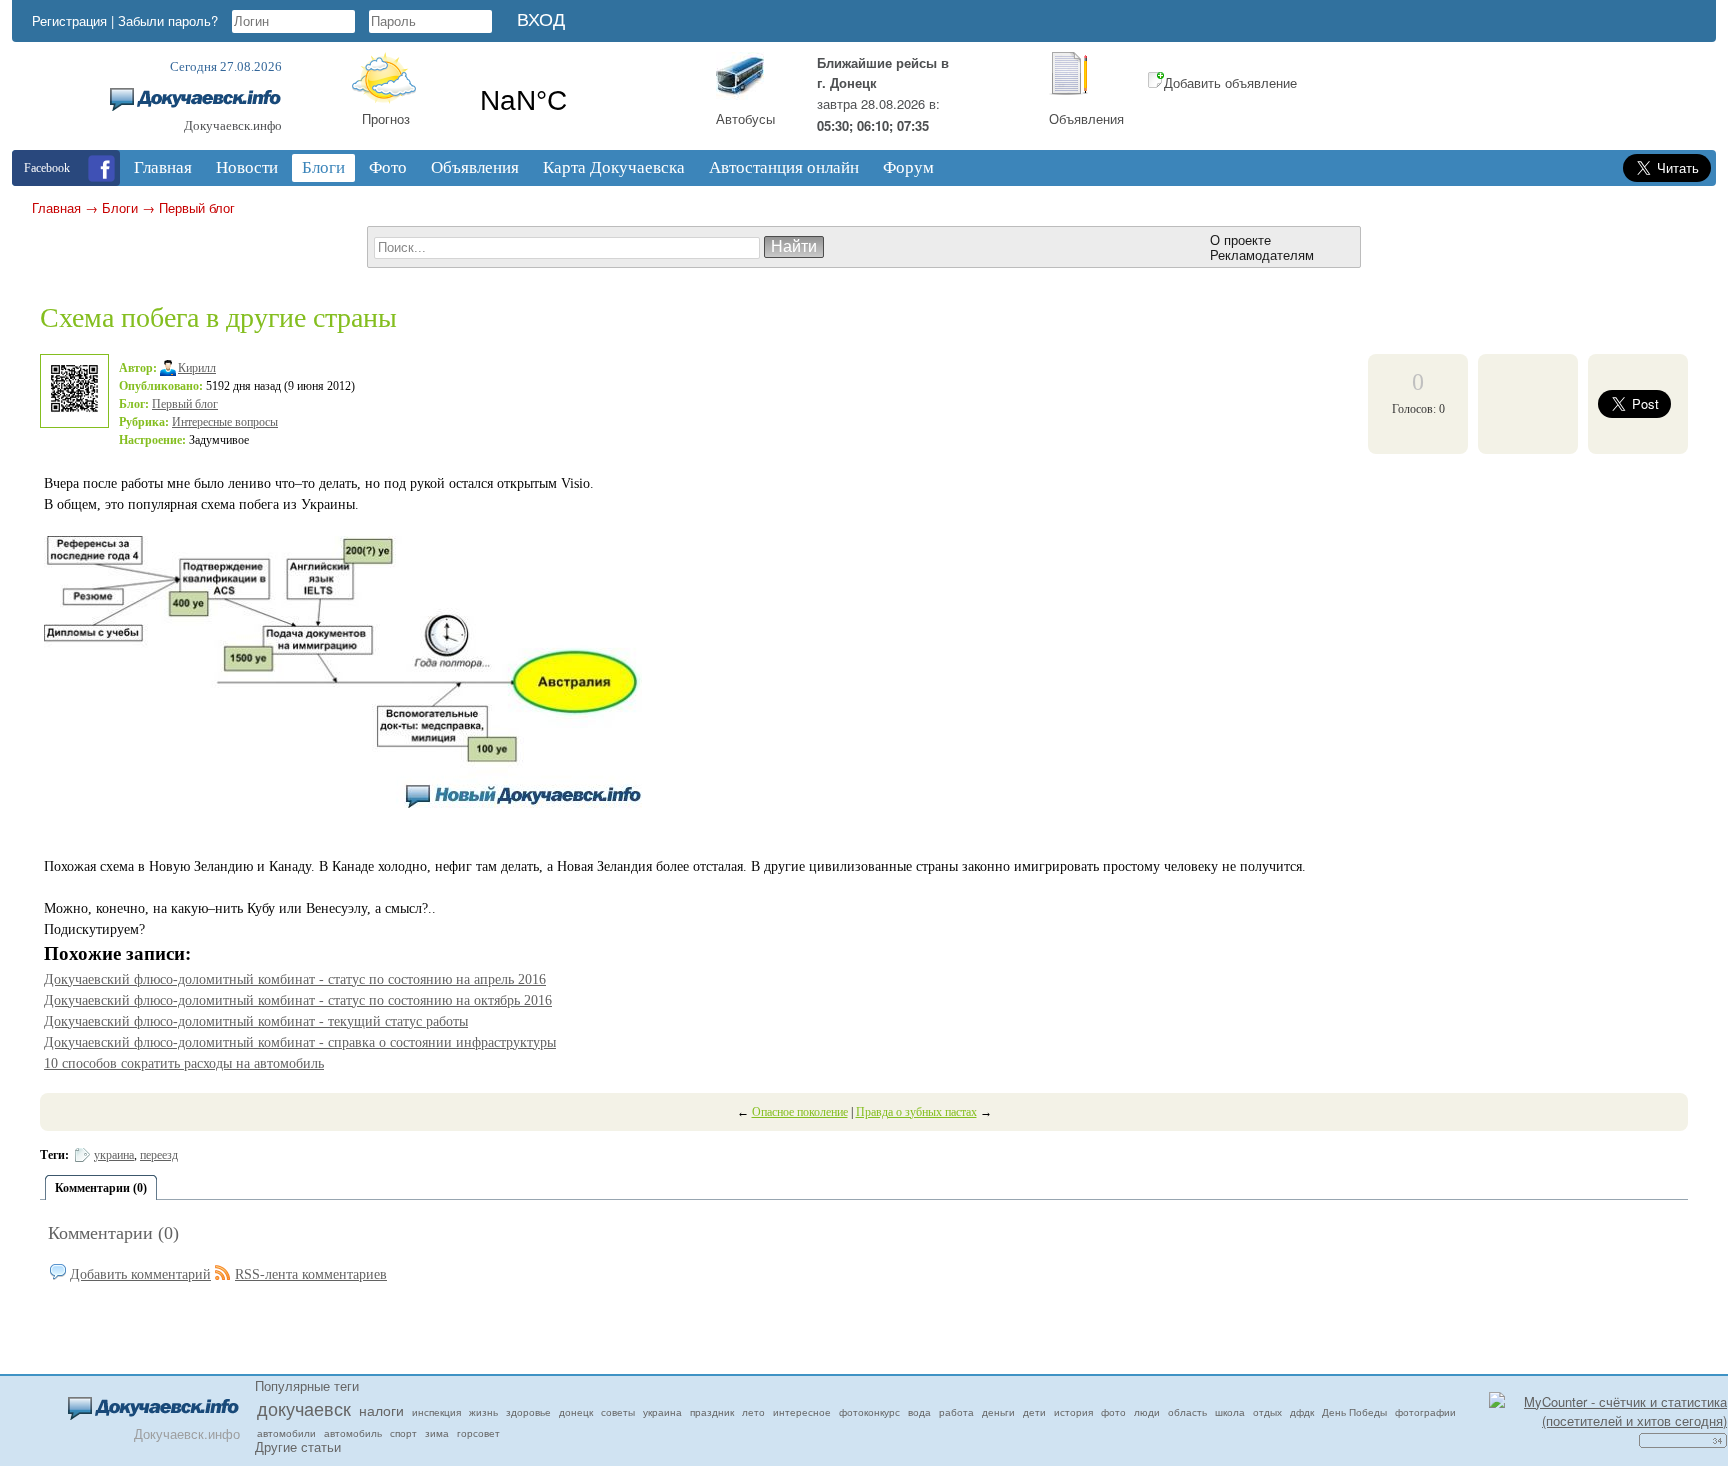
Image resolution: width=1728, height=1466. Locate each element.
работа (956, 1412)
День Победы (1354, 1412)
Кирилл (197, 368)
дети (1034, 1412)
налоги (381, 1410)
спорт (403, 1433)
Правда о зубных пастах (916, 1112)
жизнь (483, 1412)
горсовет (478, 1433)
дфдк (1302, 1412)
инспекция (436, 1412)
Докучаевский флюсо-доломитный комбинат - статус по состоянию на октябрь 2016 (298, 1000)
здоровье (528, 1412)
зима (437, 1433)
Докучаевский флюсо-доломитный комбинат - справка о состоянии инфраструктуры (300, 1042)
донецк (576, 1412)
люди (1147, 1412)
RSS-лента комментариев (311, 1274)
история (1073, 1412)
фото (1113, 1412)
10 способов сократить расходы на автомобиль (184, 1063)
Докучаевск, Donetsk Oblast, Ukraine (582, 101)
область (1187, 1412)
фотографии (1425, 1412)
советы (618, 1412)
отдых (1267, 1412)
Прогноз (386, 118)
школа (1230, 1412)
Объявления (1086, 118)
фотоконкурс (869, 1412)
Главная (56, 207)
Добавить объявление (1230, 82)
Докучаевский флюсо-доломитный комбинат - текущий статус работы (256, 1021)
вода (919, 1412)
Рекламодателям (1262, 254)
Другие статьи (298, 1446)
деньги (998, 1412)
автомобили (286, 1433)
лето (753, 1412)
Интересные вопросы (225, 422)
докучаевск (304, 1408)
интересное (802, 1412)
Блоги (120, 207)
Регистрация (69, 20)
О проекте (1240, 239)
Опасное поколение (800, 1112)
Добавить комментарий (140, 1274)
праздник (712, 1412)
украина (114, 1155)
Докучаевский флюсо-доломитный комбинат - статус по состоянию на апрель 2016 (295, 979)
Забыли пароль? (168, 20)
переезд (159, 1155)
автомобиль (353, 1433)
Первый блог (197, 207)
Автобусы (745, 118)
